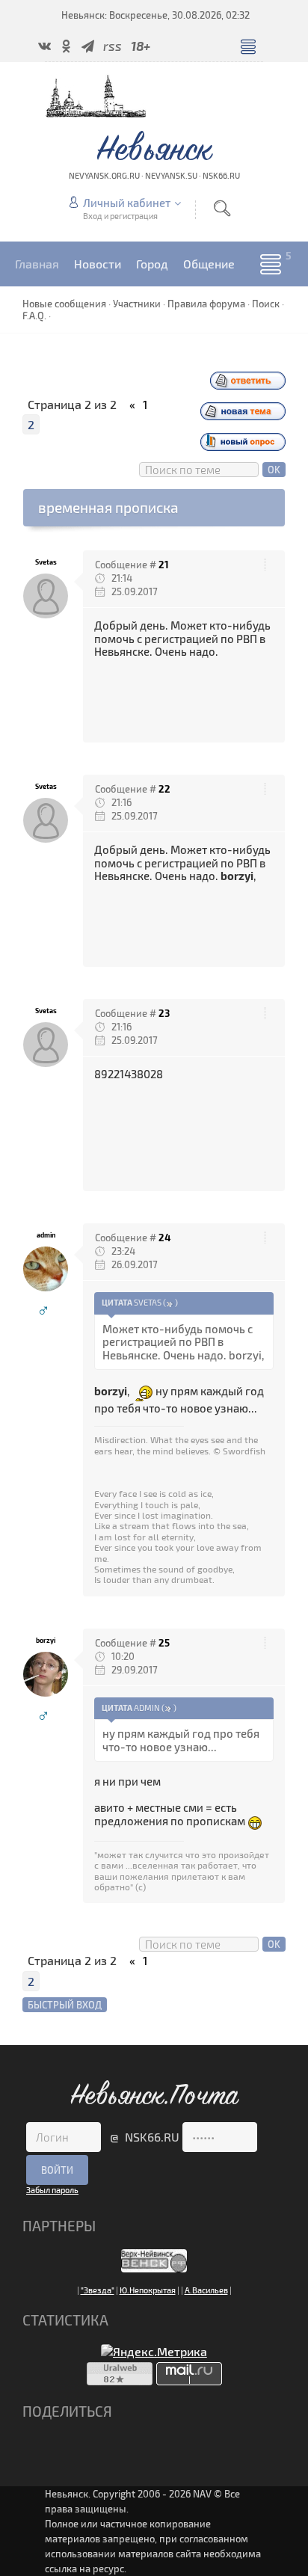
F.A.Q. (34, 316)
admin (46, 1235)
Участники (137, 304)
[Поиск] (222, 208)
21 (164, 565)
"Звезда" (98, 2290)
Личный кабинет (127, 203)
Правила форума (206, 304)
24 (164, 1238)
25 (164, 1643)
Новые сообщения (64, 304)
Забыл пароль (52, 2190)
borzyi (46, 1640)
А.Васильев (206, 2290)
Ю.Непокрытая (148, 2290)
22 (164, 789)
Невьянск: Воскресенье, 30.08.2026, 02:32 (155, 15)
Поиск (266, 304)
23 (164, 1013)
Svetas (46, 562)
